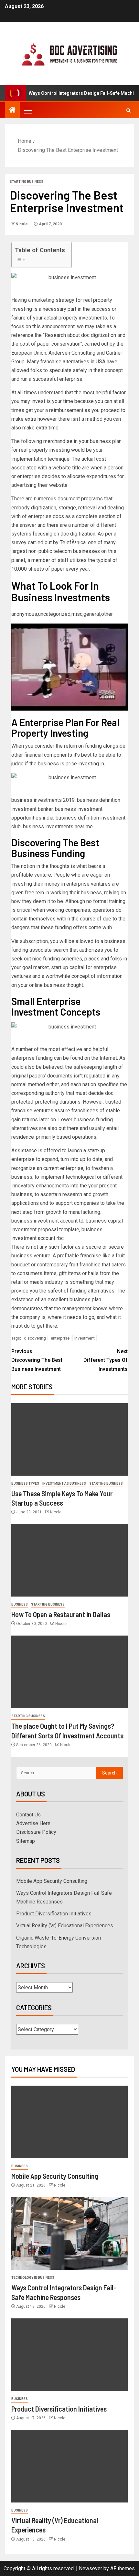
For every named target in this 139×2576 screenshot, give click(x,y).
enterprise (60, 1338)
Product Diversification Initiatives (54, 1914)
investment (85, 1338)
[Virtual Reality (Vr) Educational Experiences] (69, 2466)
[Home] (12, 111)
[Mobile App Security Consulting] (69, 2122)
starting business (27, 182)
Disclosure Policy (36, 1832)
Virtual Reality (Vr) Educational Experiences (65, 1926)
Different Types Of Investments (106, 1360)
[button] (27, 110)
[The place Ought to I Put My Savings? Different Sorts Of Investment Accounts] (69, 1672)
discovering (35, 1338)
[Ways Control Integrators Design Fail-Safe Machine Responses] (69, 2233)
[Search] (128, 110)
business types (25, 1484)
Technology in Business (33, 2278)
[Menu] (27, 110)
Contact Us (28, 1815)
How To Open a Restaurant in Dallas (61, 1614)
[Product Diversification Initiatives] (69, 2355)
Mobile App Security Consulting (52, 1881)
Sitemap (26, 1841)
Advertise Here (33, 1823)
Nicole (22, 224)
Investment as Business (64, 1484)
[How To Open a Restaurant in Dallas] (69, 1560)
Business (20, 1604)
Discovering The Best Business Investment (37, 1360)
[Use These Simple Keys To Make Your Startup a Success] (69, 1439)
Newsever (91, 2568)
